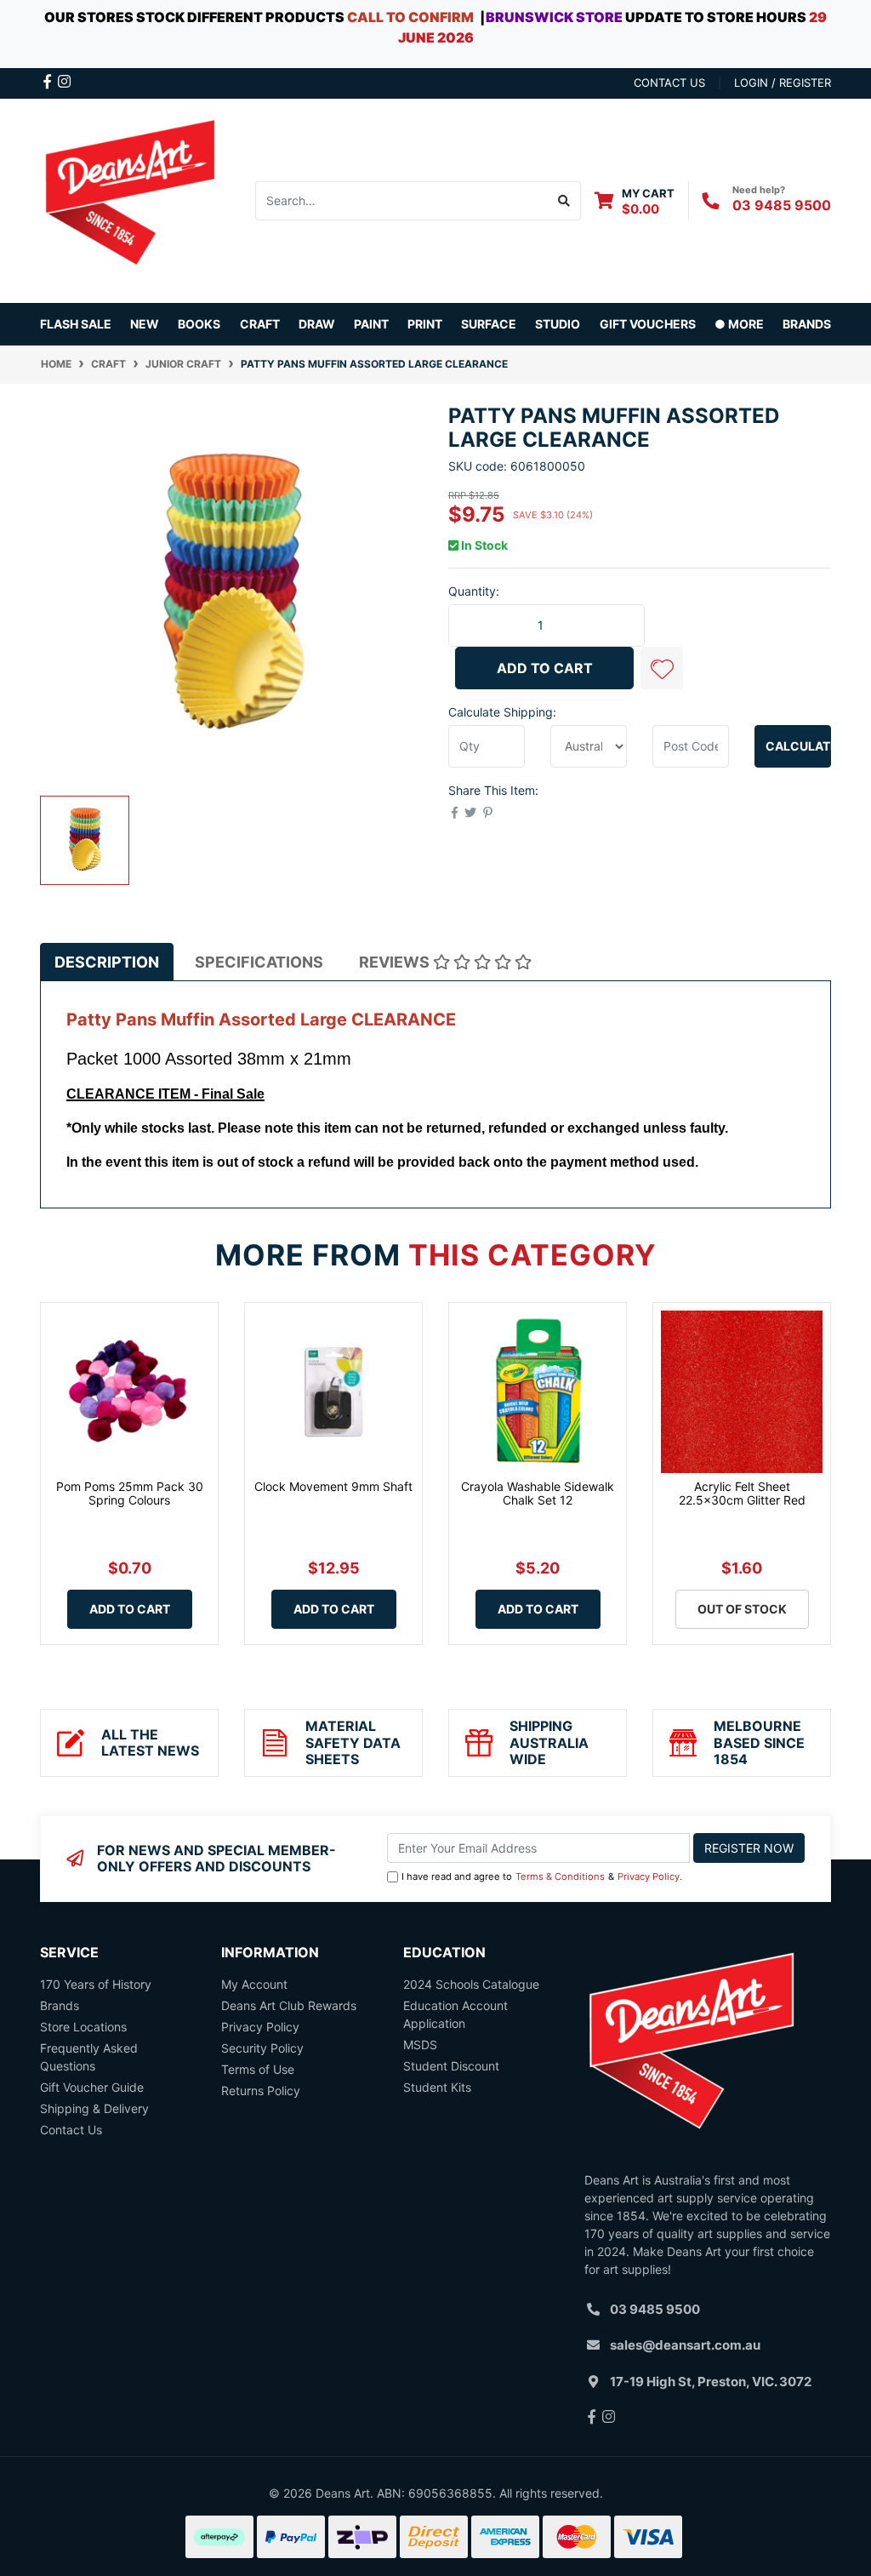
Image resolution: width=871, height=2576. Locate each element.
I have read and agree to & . (542, 1876)
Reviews (396, 962)
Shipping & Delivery (94, 2108)
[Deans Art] (129, 199)
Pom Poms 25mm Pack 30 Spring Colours (130, 1494)
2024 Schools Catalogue (471, 1984)
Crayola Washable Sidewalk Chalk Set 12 (538, 1494)
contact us (669, 83)
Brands (60, 2005)
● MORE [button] (739, 324)
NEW (145, 324)
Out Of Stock (742, 1609)
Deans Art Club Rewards (289, 2005)
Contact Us (71, 2130)
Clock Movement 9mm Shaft (333, 1486)
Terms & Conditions (560, 1876)
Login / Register (783, 83)
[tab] (107, 962)
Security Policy (262, 2048)
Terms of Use (258, 2069)
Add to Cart (545, 668)
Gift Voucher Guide (92, 2087)
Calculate (798, 746)
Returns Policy (261, 2091)
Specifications (259, 962)
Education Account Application (455, 2014)
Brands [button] (807, 324)
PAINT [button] (371, 324)
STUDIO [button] (558, 324)
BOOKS (199, 324)
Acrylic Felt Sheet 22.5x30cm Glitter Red (742, 1494)
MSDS (420, 2045)
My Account (254, 1984)
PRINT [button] (425, 324)
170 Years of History (96, 1984)
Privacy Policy (649, 1876)
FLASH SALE (76, 324)
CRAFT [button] (260, 324)
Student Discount (451, 2066)
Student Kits (437, 2087)
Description (107, 962)
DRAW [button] (317, 324)
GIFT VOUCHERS (648, 324)
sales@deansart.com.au (685, 2345)
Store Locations (83, 2027)
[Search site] (564, 201)
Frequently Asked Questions (89, 2057)
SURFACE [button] (489, 324)
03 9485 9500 (782, 205)
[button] (662, 668)
